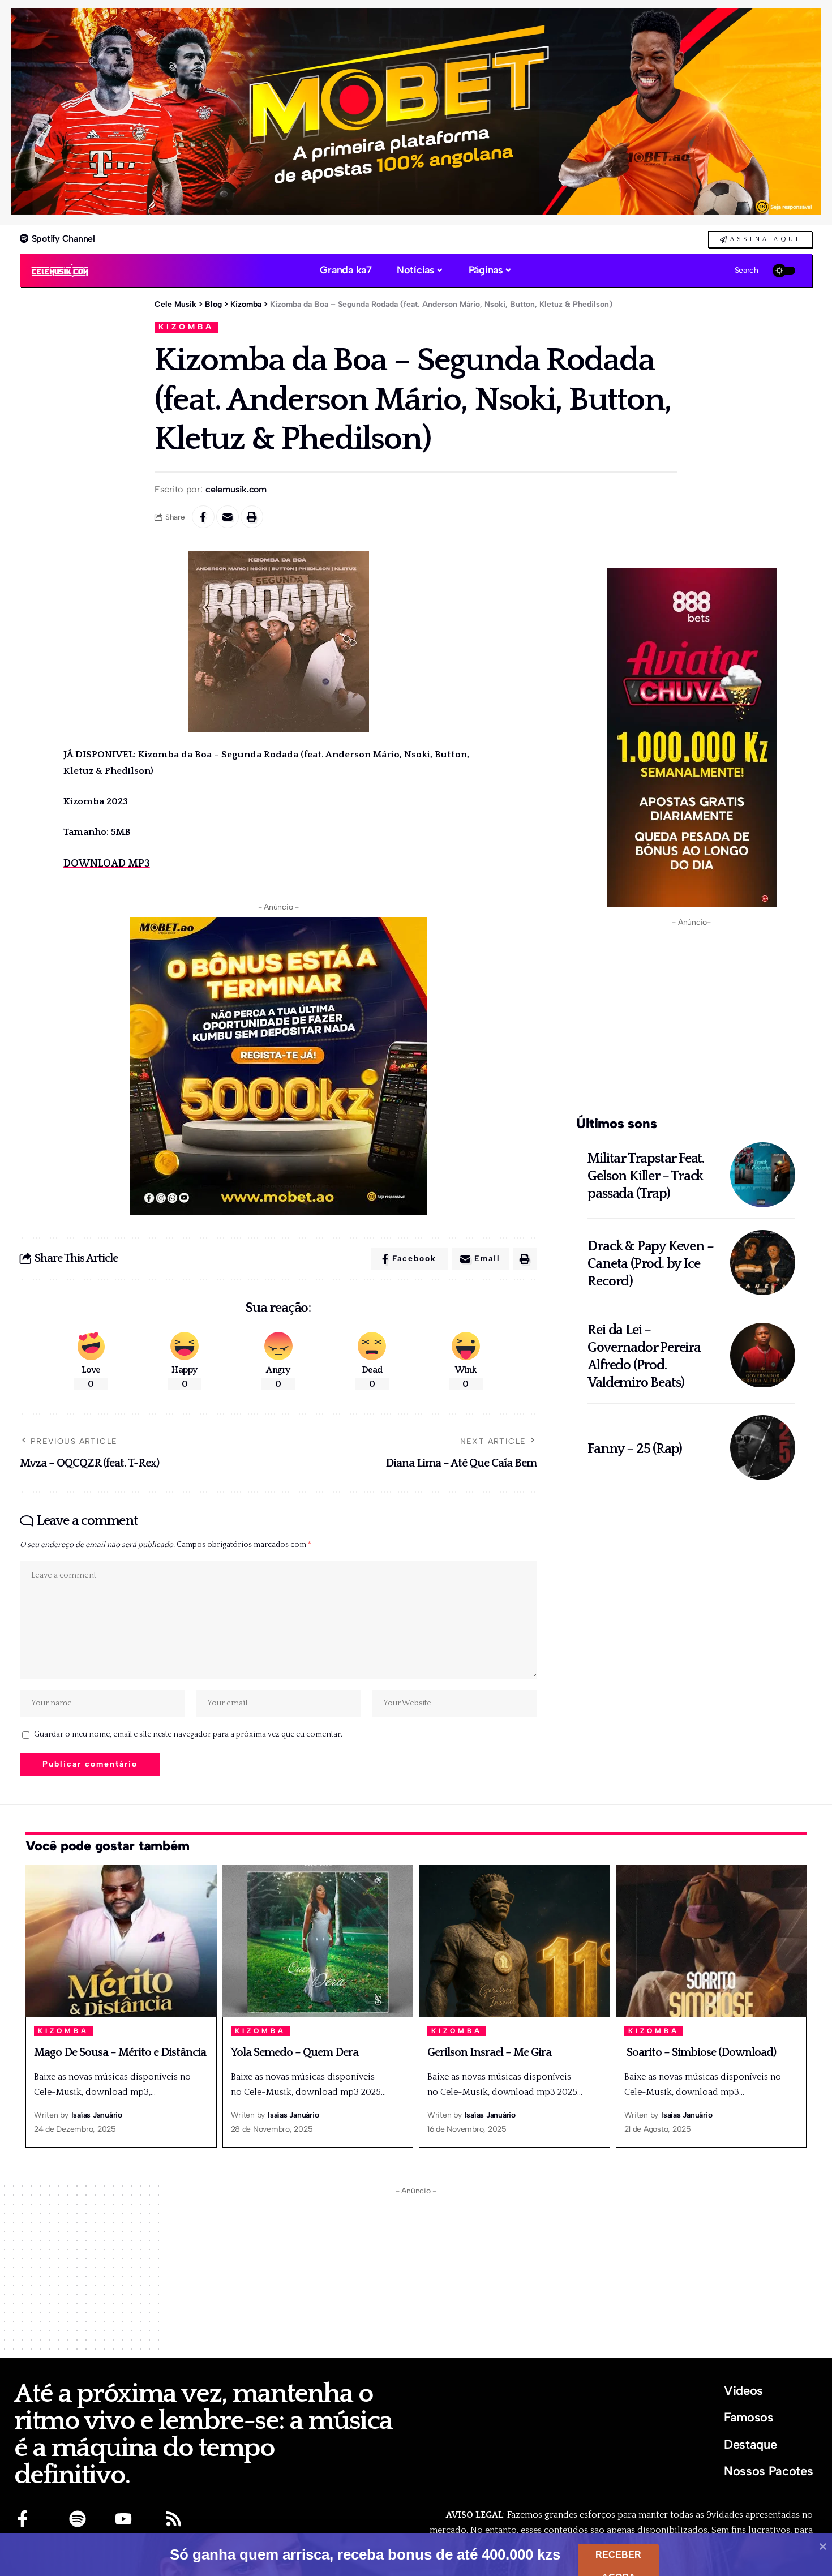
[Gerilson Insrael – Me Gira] (514, 1941)
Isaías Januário (97, 2115)
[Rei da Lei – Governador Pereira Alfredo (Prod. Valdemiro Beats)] (763, 1355)
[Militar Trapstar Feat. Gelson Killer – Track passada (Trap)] (763, 1175)
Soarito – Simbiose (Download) (700, 2052)
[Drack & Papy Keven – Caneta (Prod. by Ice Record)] (763, 1263)
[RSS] (174, 2519)
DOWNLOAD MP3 (107, 864)
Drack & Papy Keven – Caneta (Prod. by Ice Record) (650, 1264)
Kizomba (186, 327)
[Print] (252, 517)
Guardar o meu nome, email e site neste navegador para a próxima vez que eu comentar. (188, 1734)
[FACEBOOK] (23, 2519)
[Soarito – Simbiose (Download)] (711, 1941)
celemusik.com (236, 489)
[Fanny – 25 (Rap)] (763, 1448)
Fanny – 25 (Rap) (635, 1449)
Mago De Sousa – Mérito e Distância (120, 2052)
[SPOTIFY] (78, 2519)
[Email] (228, 517)
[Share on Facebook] (203, 517)
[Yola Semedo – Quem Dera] (318, 1941)
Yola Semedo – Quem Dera (295, 2052)
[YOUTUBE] (123, 2519)
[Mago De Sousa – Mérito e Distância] (121, 1941)
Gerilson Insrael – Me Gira (489, 2052)
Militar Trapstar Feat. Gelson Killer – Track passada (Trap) (646, 1176)
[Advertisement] (691, 1019)
